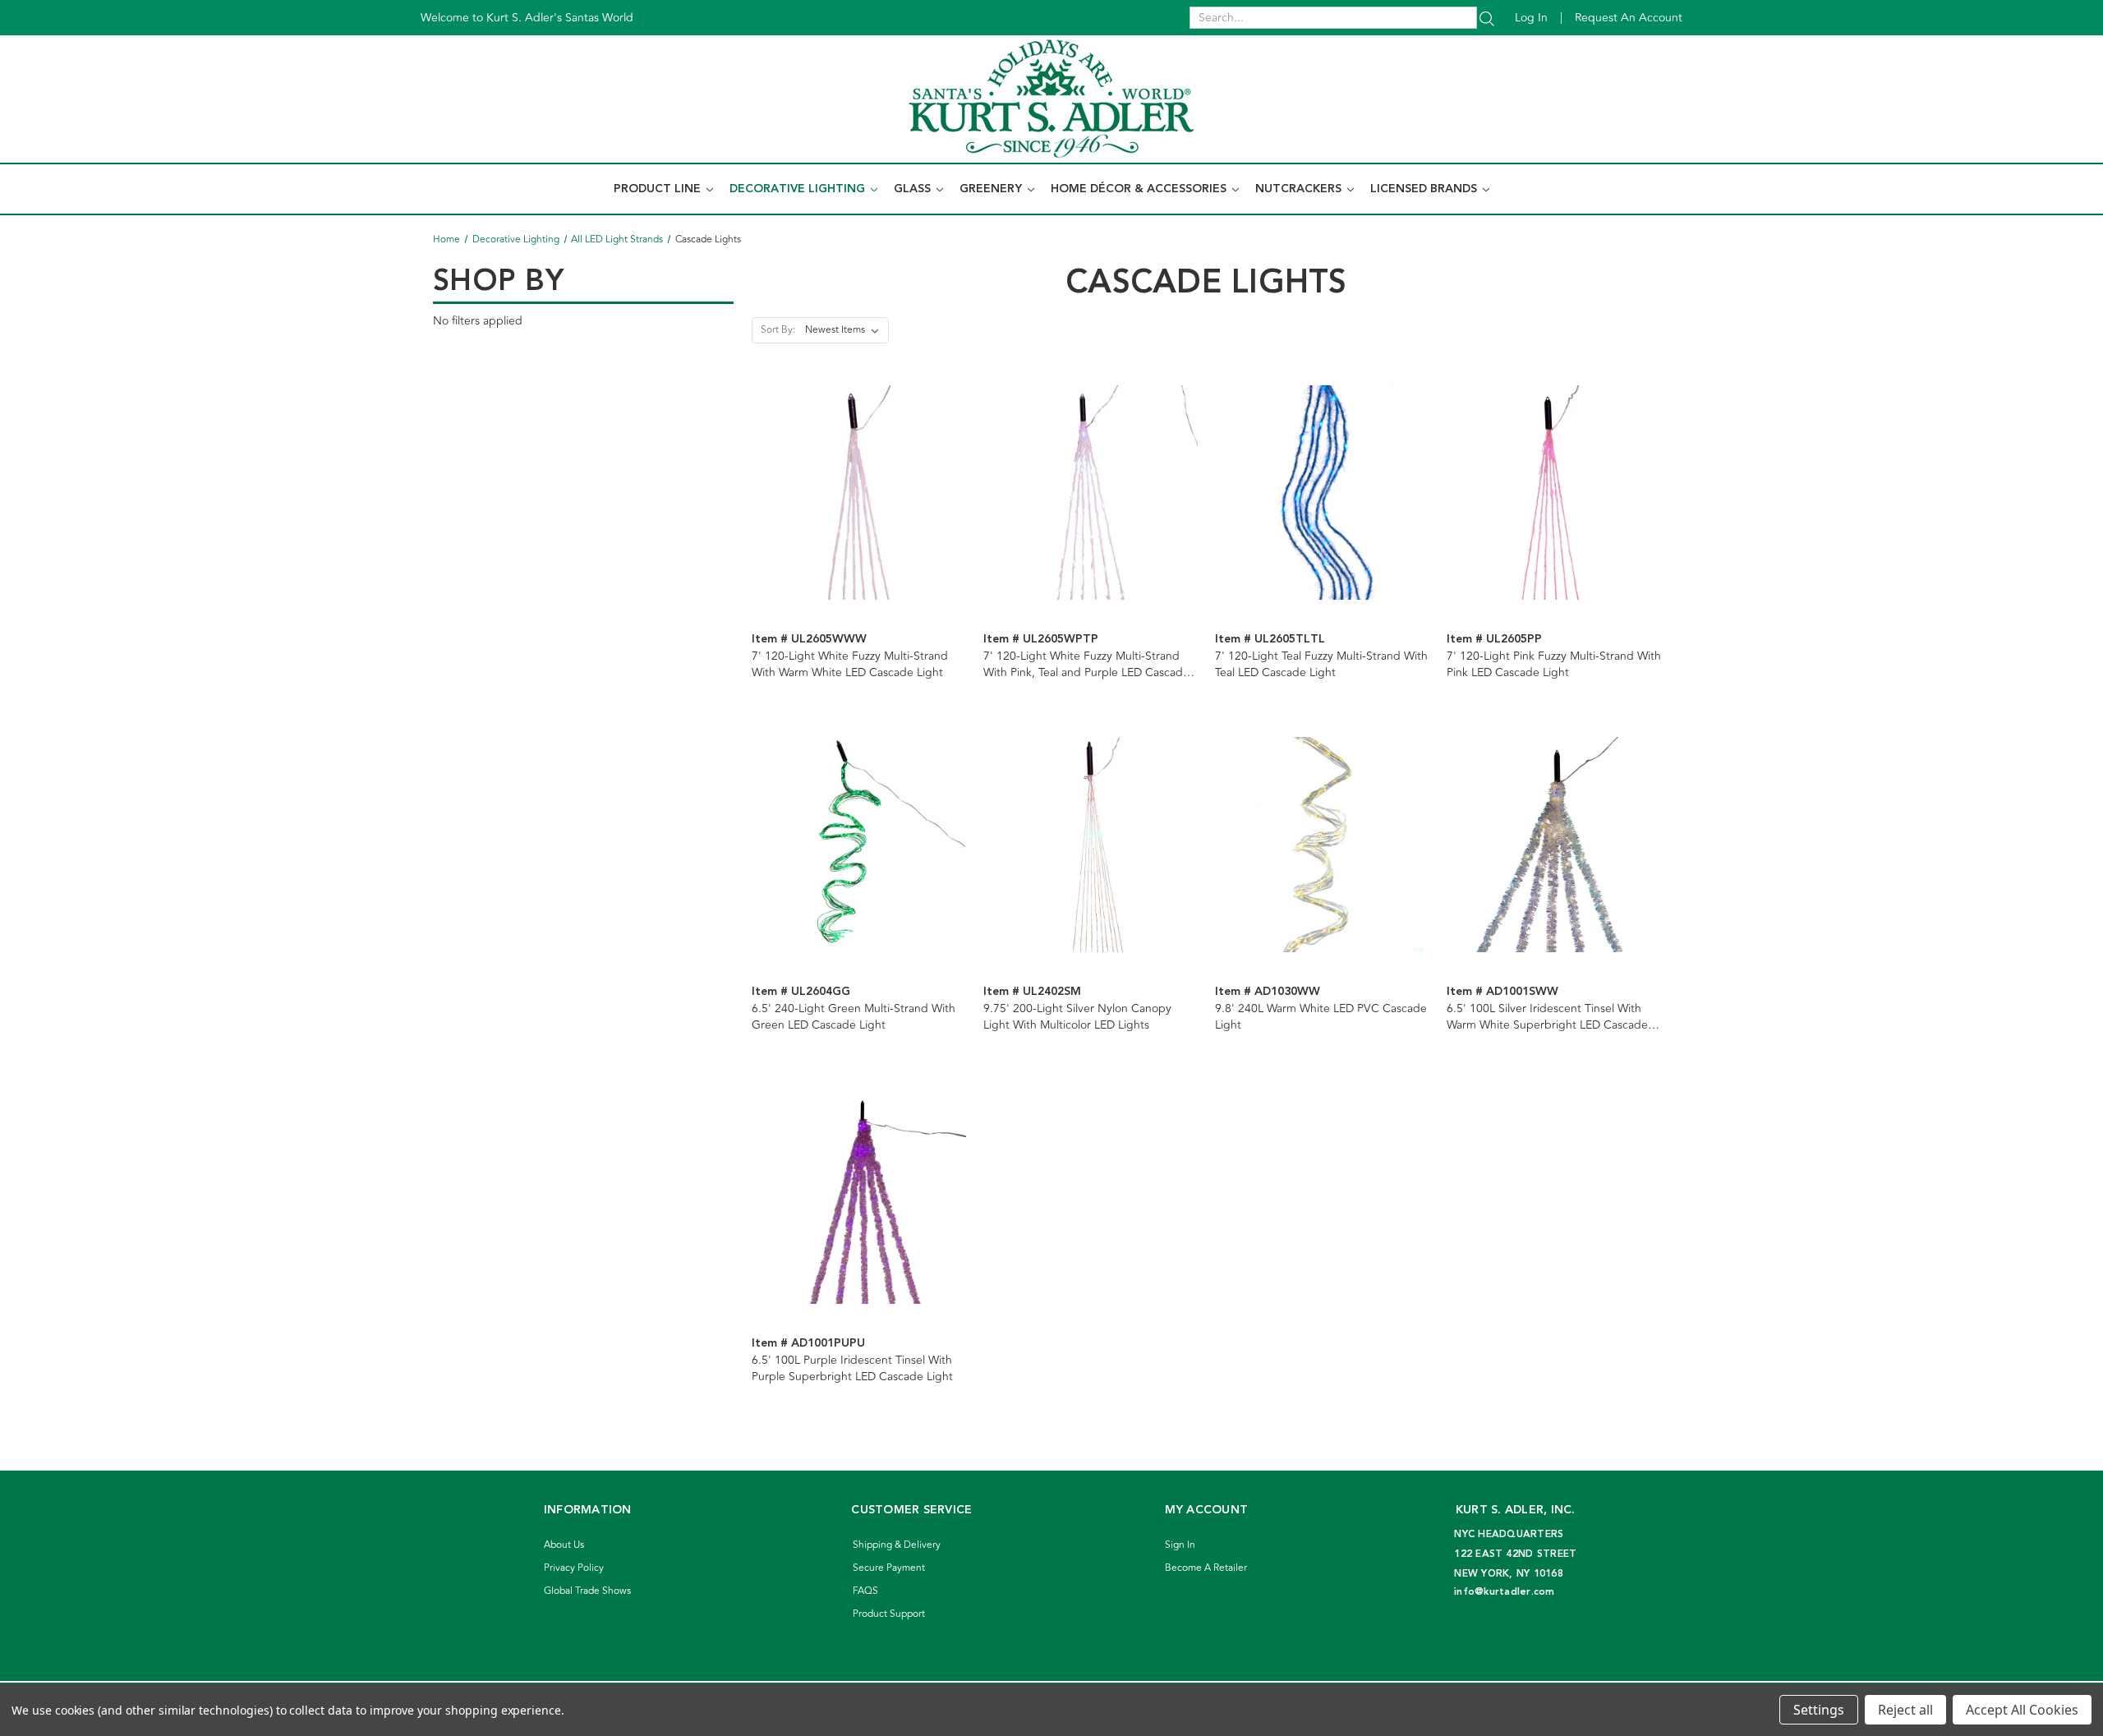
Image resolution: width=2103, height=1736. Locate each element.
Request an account (1629, 18)
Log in (1531, 18)
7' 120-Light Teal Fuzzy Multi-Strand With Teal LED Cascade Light (1321, 665)
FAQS (865, 1591)
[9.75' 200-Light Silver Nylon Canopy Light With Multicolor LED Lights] (1091, 844)
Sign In (1180, 1545)
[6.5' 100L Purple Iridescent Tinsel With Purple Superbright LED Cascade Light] (859, 1197)
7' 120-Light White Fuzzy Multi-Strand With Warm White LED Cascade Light (850, 665)
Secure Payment (889, 1568)
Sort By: (778, 330)
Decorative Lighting (799, 189)
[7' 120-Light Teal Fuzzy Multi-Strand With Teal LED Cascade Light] (1322, 493)
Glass (914, 189)
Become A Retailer (1206, 1568)
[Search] (1487, 18)
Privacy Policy (574, 1568)
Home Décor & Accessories (1140, 189)
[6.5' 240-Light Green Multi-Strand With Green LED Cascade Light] (859, 844)
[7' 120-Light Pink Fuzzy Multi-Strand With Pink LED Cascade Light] (1554, 493)
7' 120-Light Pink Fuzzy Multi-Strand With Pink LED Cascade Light (1554, 665)
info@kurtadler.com (1505, 1592)
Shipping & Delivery (897, 1545)
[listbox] (845, 330)
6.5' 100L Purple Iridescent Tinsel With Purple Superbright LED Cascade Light (852, 1369)
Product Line (659, 189)
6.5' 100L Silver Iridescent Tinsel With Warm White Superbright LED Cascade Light (1547, 1017)
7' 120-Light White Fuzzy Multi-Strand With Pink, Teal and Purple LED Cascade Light (1086, 665)
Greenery (992, 189)
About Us (564, 1545)
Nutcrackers (1300, 189)
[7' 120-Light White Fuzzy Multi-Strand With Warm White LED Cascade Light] (859, 493)
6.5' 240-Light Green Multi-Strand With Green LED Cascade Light (854, 1017)
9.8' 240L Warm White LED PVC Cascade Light (1321, 1017)
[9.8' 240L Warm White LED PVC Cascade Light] (1322, 844)
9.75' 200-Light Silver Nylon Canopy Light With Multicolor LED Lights (1077, 1017)
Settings (1819, 1710)
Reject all (1905, 1710)
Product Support (889, 1614)
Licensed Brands (1425, 189)
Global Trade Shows (587, 1591)
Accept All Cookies (2022, 1710)
